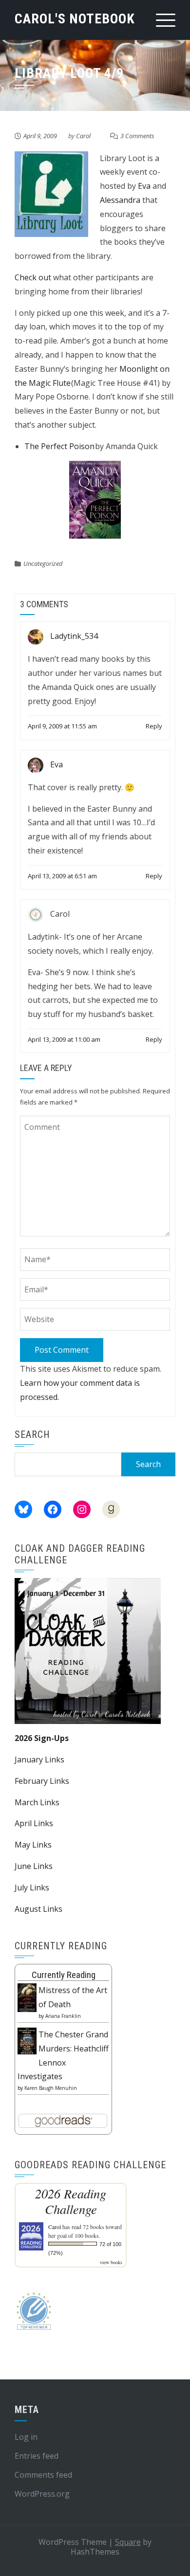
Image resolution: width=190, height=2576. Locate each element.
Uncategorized (43, 563)
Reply (154, 726)
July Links (32, 1887)
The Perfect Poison (59, 446)
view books (111, 2262)
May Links (33, 1845)
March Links (37, 1802)
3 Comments (137, 136)
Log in (26, 2437)
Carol (83, 136)
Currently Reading (64, 1975)
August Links (38, 1909)
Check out (33, 277)
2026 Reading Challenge (71, 2201)
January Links (39, 1760)
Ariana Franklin (63, 2016)
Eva (144, 186)
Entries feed (37, 2456)
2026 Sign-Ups (42, 1738)
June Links (34, 1866)
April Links (34, 1823)
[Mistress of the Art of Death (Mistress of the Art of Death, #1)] (27, 1997)
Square (128, 2542)
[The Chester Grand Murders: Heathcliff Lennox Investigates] (27, 2040)
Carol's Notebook (75, 19)
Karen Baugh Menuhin (51, 2088)
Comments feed (43, 2475)
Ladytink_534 (74, 636)
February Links (42, 1781)
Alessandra (120, 200)
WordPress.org (42, 2494)
